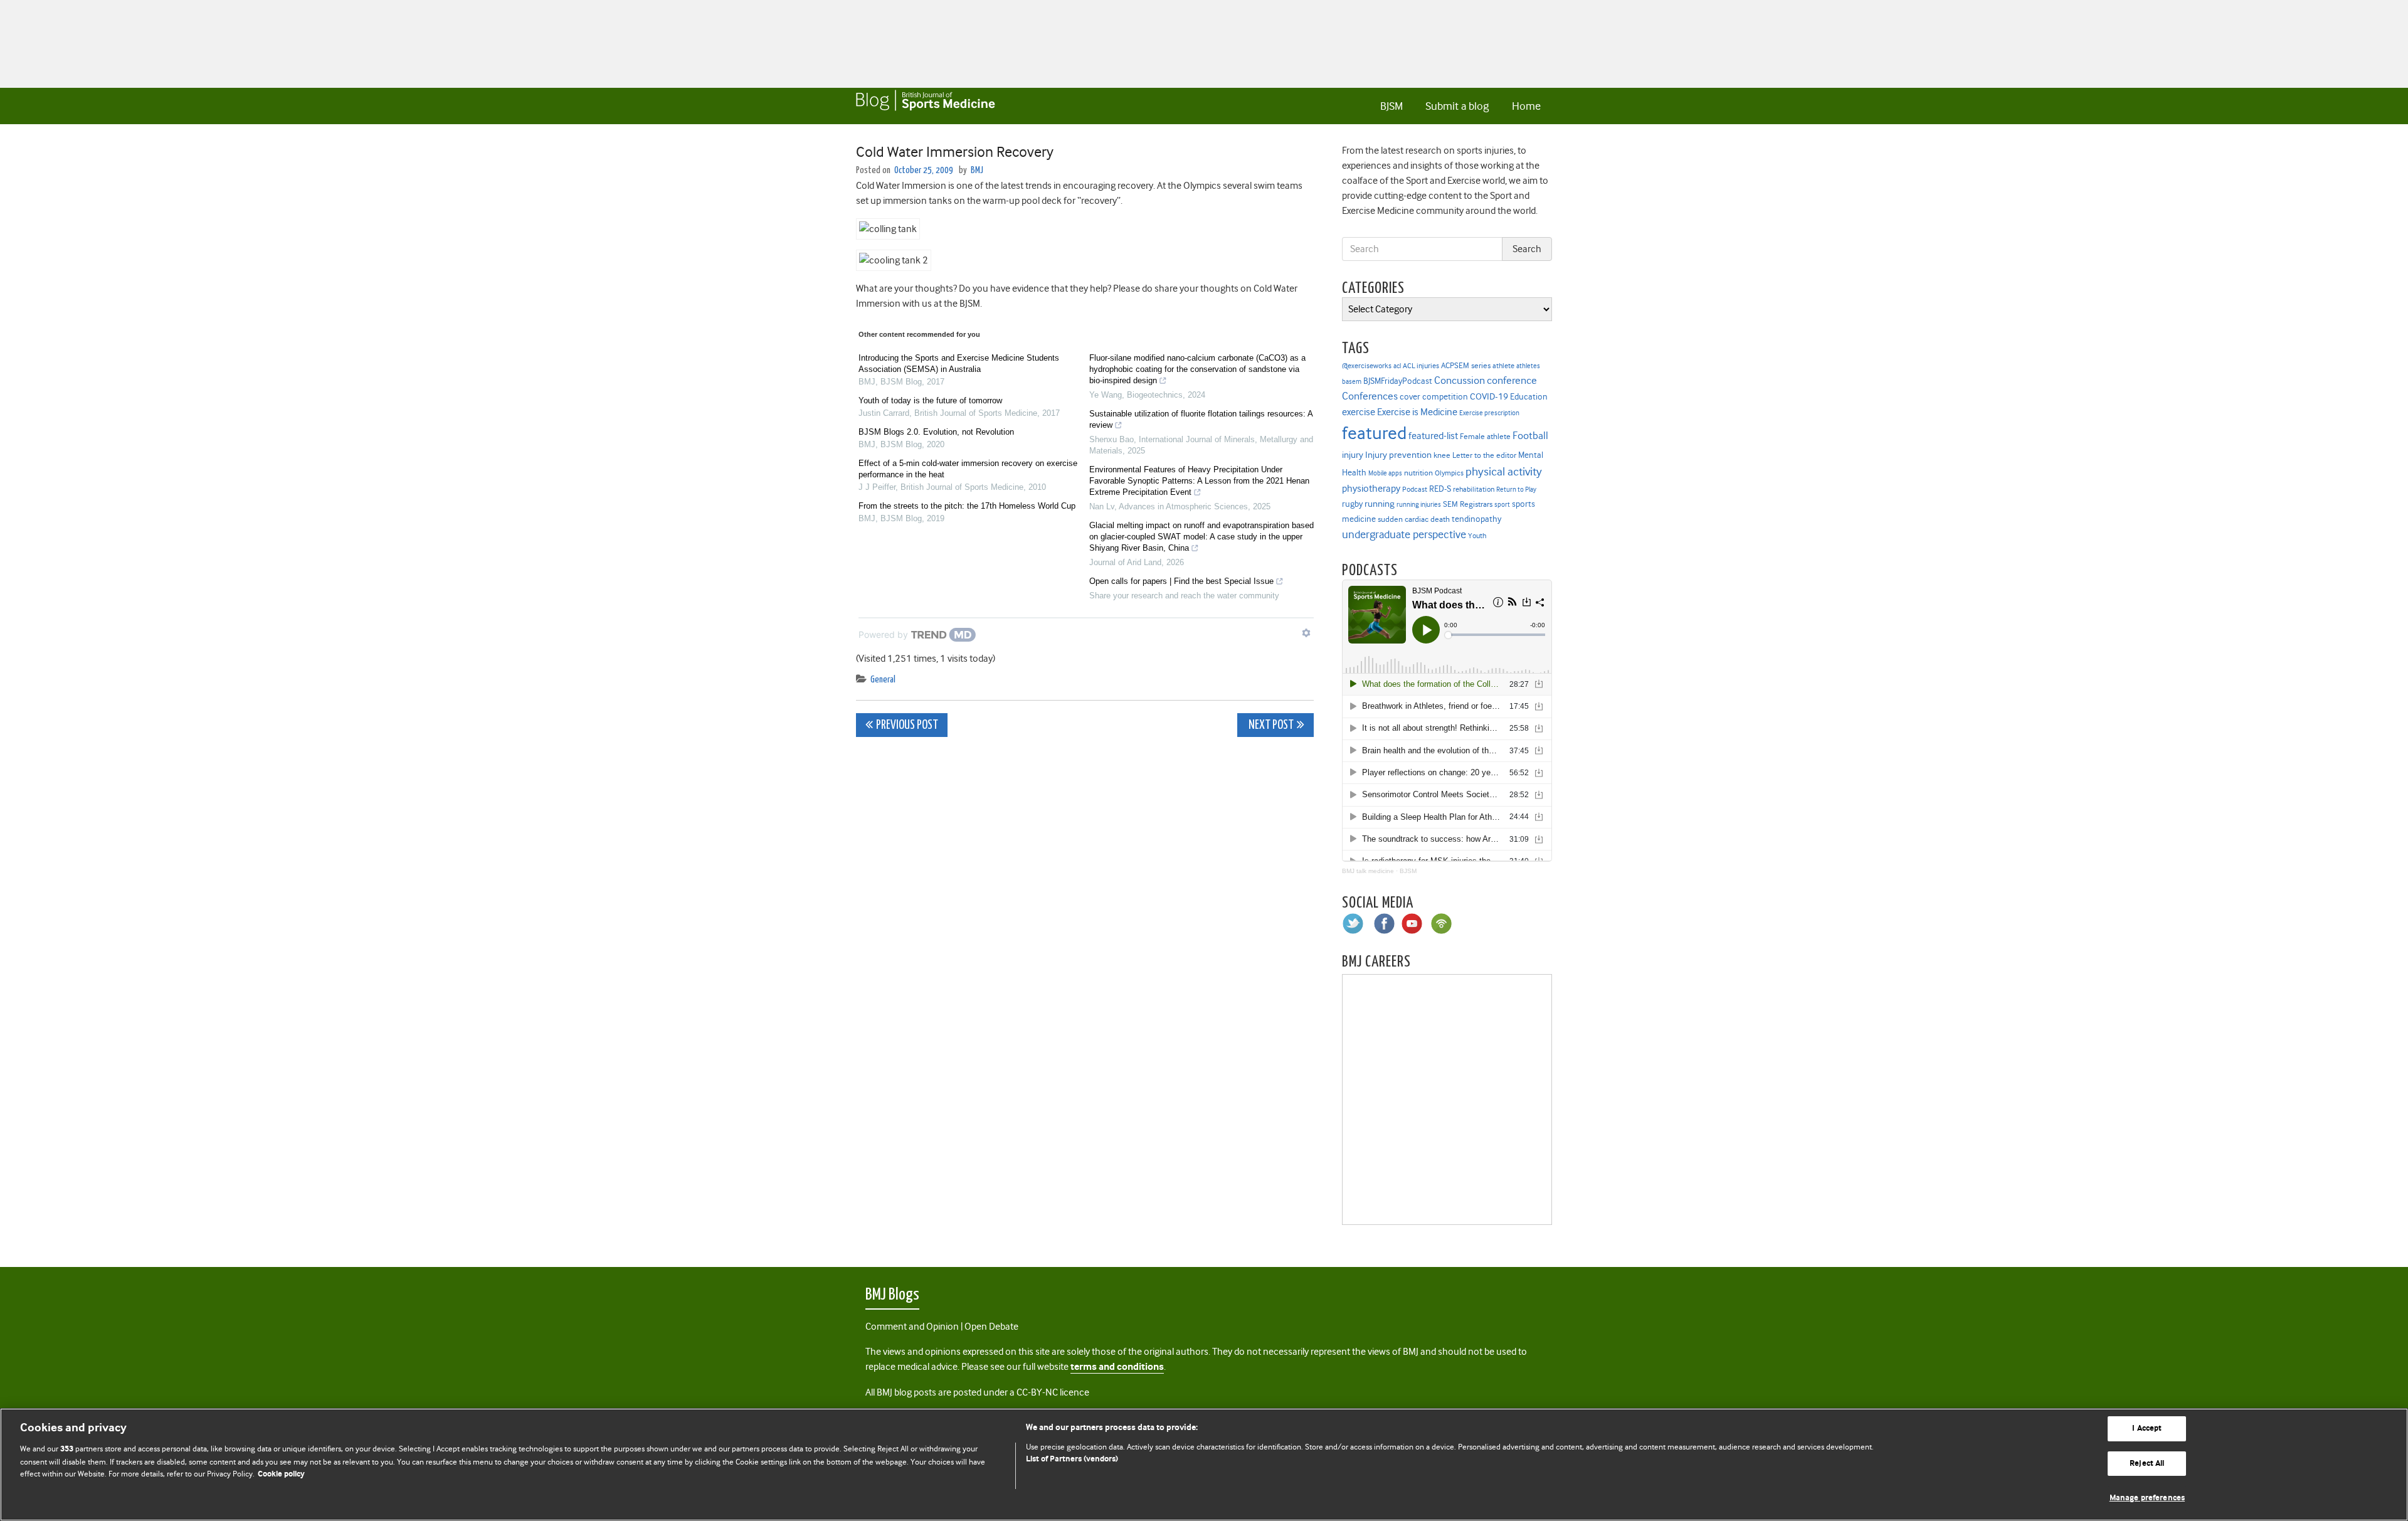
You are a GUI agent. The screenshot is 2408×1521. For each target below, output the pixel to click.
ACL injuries (1421, 366)
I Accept (2147, 1428)
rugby (1352, 504)
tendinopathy (1476, 519)
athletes (1528, 366)
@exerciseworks (1367, 366)
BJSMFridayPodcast (1398, 381)
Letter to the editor (1484, 455)
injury (1353, 455)
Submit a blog (1457, 106)
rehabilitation (1474, 490)
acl (1397, 366)
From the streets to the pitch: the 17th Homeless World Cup (967, 506)
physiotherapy (1371, 489)
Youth (1477, 536)
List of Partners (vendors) (1072, 1459)
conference (1512, 380)
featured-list (1433, 436)
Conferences (1370, 396)
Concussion (1460, 380)
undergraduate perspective (1404, 534)
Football (1530, 435)
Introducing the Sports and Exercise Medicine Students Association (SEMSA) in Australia (959, 363)
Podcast (1415, 489)
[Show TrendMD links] (1306, 633)
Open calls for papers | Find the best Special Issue (1181, 581)
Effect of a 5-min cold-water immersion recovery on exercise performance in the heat (968, 469)
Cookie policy (281, 1474)
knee (1442, 455)
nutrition (1418, 473)
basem (1352, 382)
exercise (1359, 412)
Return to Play (1516, 490)
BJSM (1391, 106)
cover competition (1434, 396)
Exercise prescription (1489, 413)
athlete (1503, 366)
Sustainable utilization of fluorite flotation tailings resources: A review (1201, 419)
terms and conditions (1117, 1367)
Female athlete (1485, 437)
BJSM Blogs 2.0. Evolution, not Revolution (936, 432)
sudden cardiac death (1414, 519)
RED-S (1440, 489)
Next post (1270, 725)
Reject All (2147, 1464)
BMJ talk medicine (1368, 871)
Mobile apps (1385, 473)
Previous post (907, 725)
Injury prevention (1398, 455)
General (883, 680)
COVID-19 (1489, 396)
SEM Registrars (1468, 504)
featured (1374, 433)
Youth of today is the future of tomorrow (930, 400)
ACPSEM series (1466, 365)
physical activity (1504, 472)
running (1380, 504)
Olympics (1449, 473)
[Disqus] (1085, 903)
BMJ (977, 170)
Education (1529, 396)
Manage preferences (2147, 1498)
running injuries (1419, 505)
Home (1526, 106)
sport (1502, 505)
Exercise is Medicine (1417, 412)
